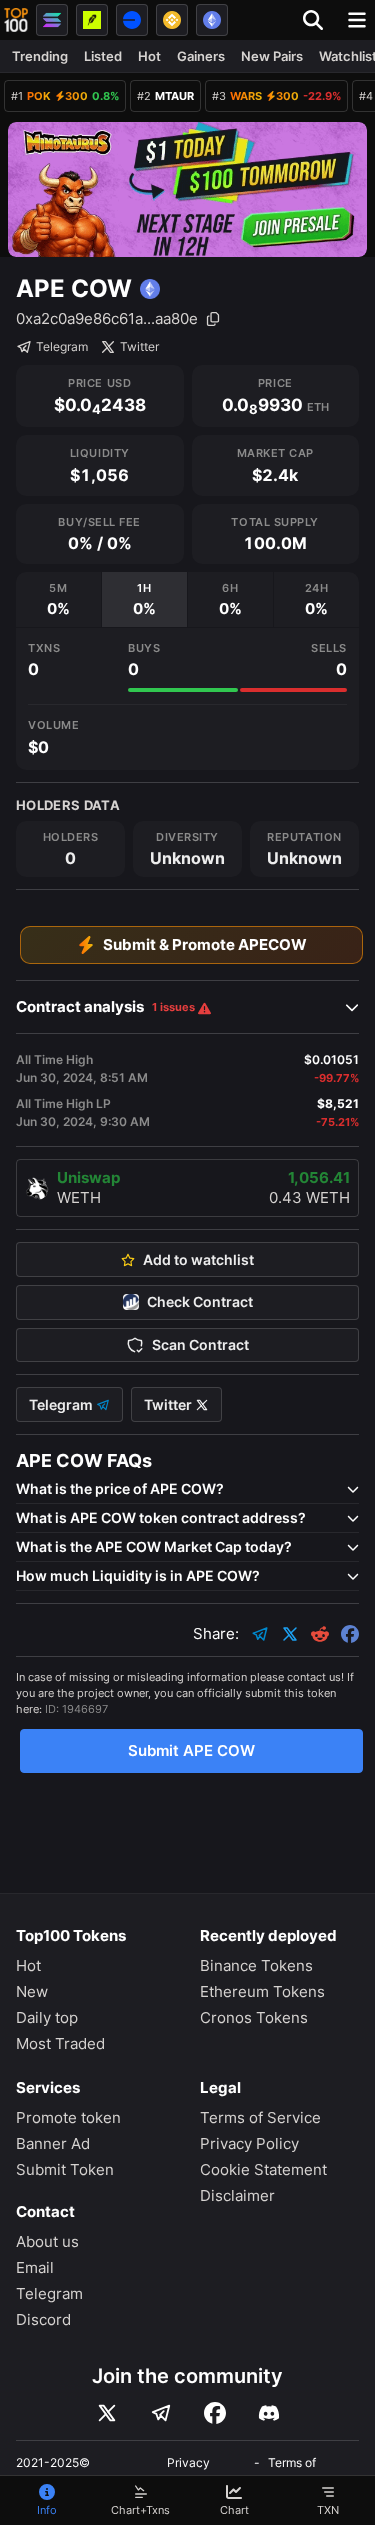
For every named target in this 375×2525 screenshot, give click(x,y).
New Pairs (272, 56)
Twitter (139, 346)
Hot (149, 56)
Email (35, 2267)
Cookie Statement (263, 2169)
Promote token (68, 2117)
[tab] (58, 599)
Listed (103, 56)
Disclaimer (237, 2195)
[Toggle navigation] (357, 20)
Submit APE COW (191, 1750)
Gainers (201, 56)
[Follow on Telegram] (161, 2413)
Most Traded (60, 2043)
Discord (43, 2319)
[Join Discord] (269, 2413)
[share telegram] (260, 1634)
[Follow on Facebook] (215, 2413)
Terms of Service (260, 2117)
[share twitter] (290, 1634)
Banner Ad (53, 2143)
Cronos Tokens (254, 2017)
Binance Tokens (256, 1965)
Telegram (62, 346)
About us (47, 2241)
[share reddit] (320, 1634)
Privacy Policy (249, 2143)
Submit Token (65, 2169)
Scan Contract (200, 1345)
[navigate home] (16, 20)
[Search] (319, 20)
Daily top (47, 2017)
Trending (40, 56)
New (32, 1991)
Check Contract (200, 1302)
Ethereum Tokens (262, 1991)
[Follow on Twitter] (107, 2413)
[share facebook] (350, 1634)
